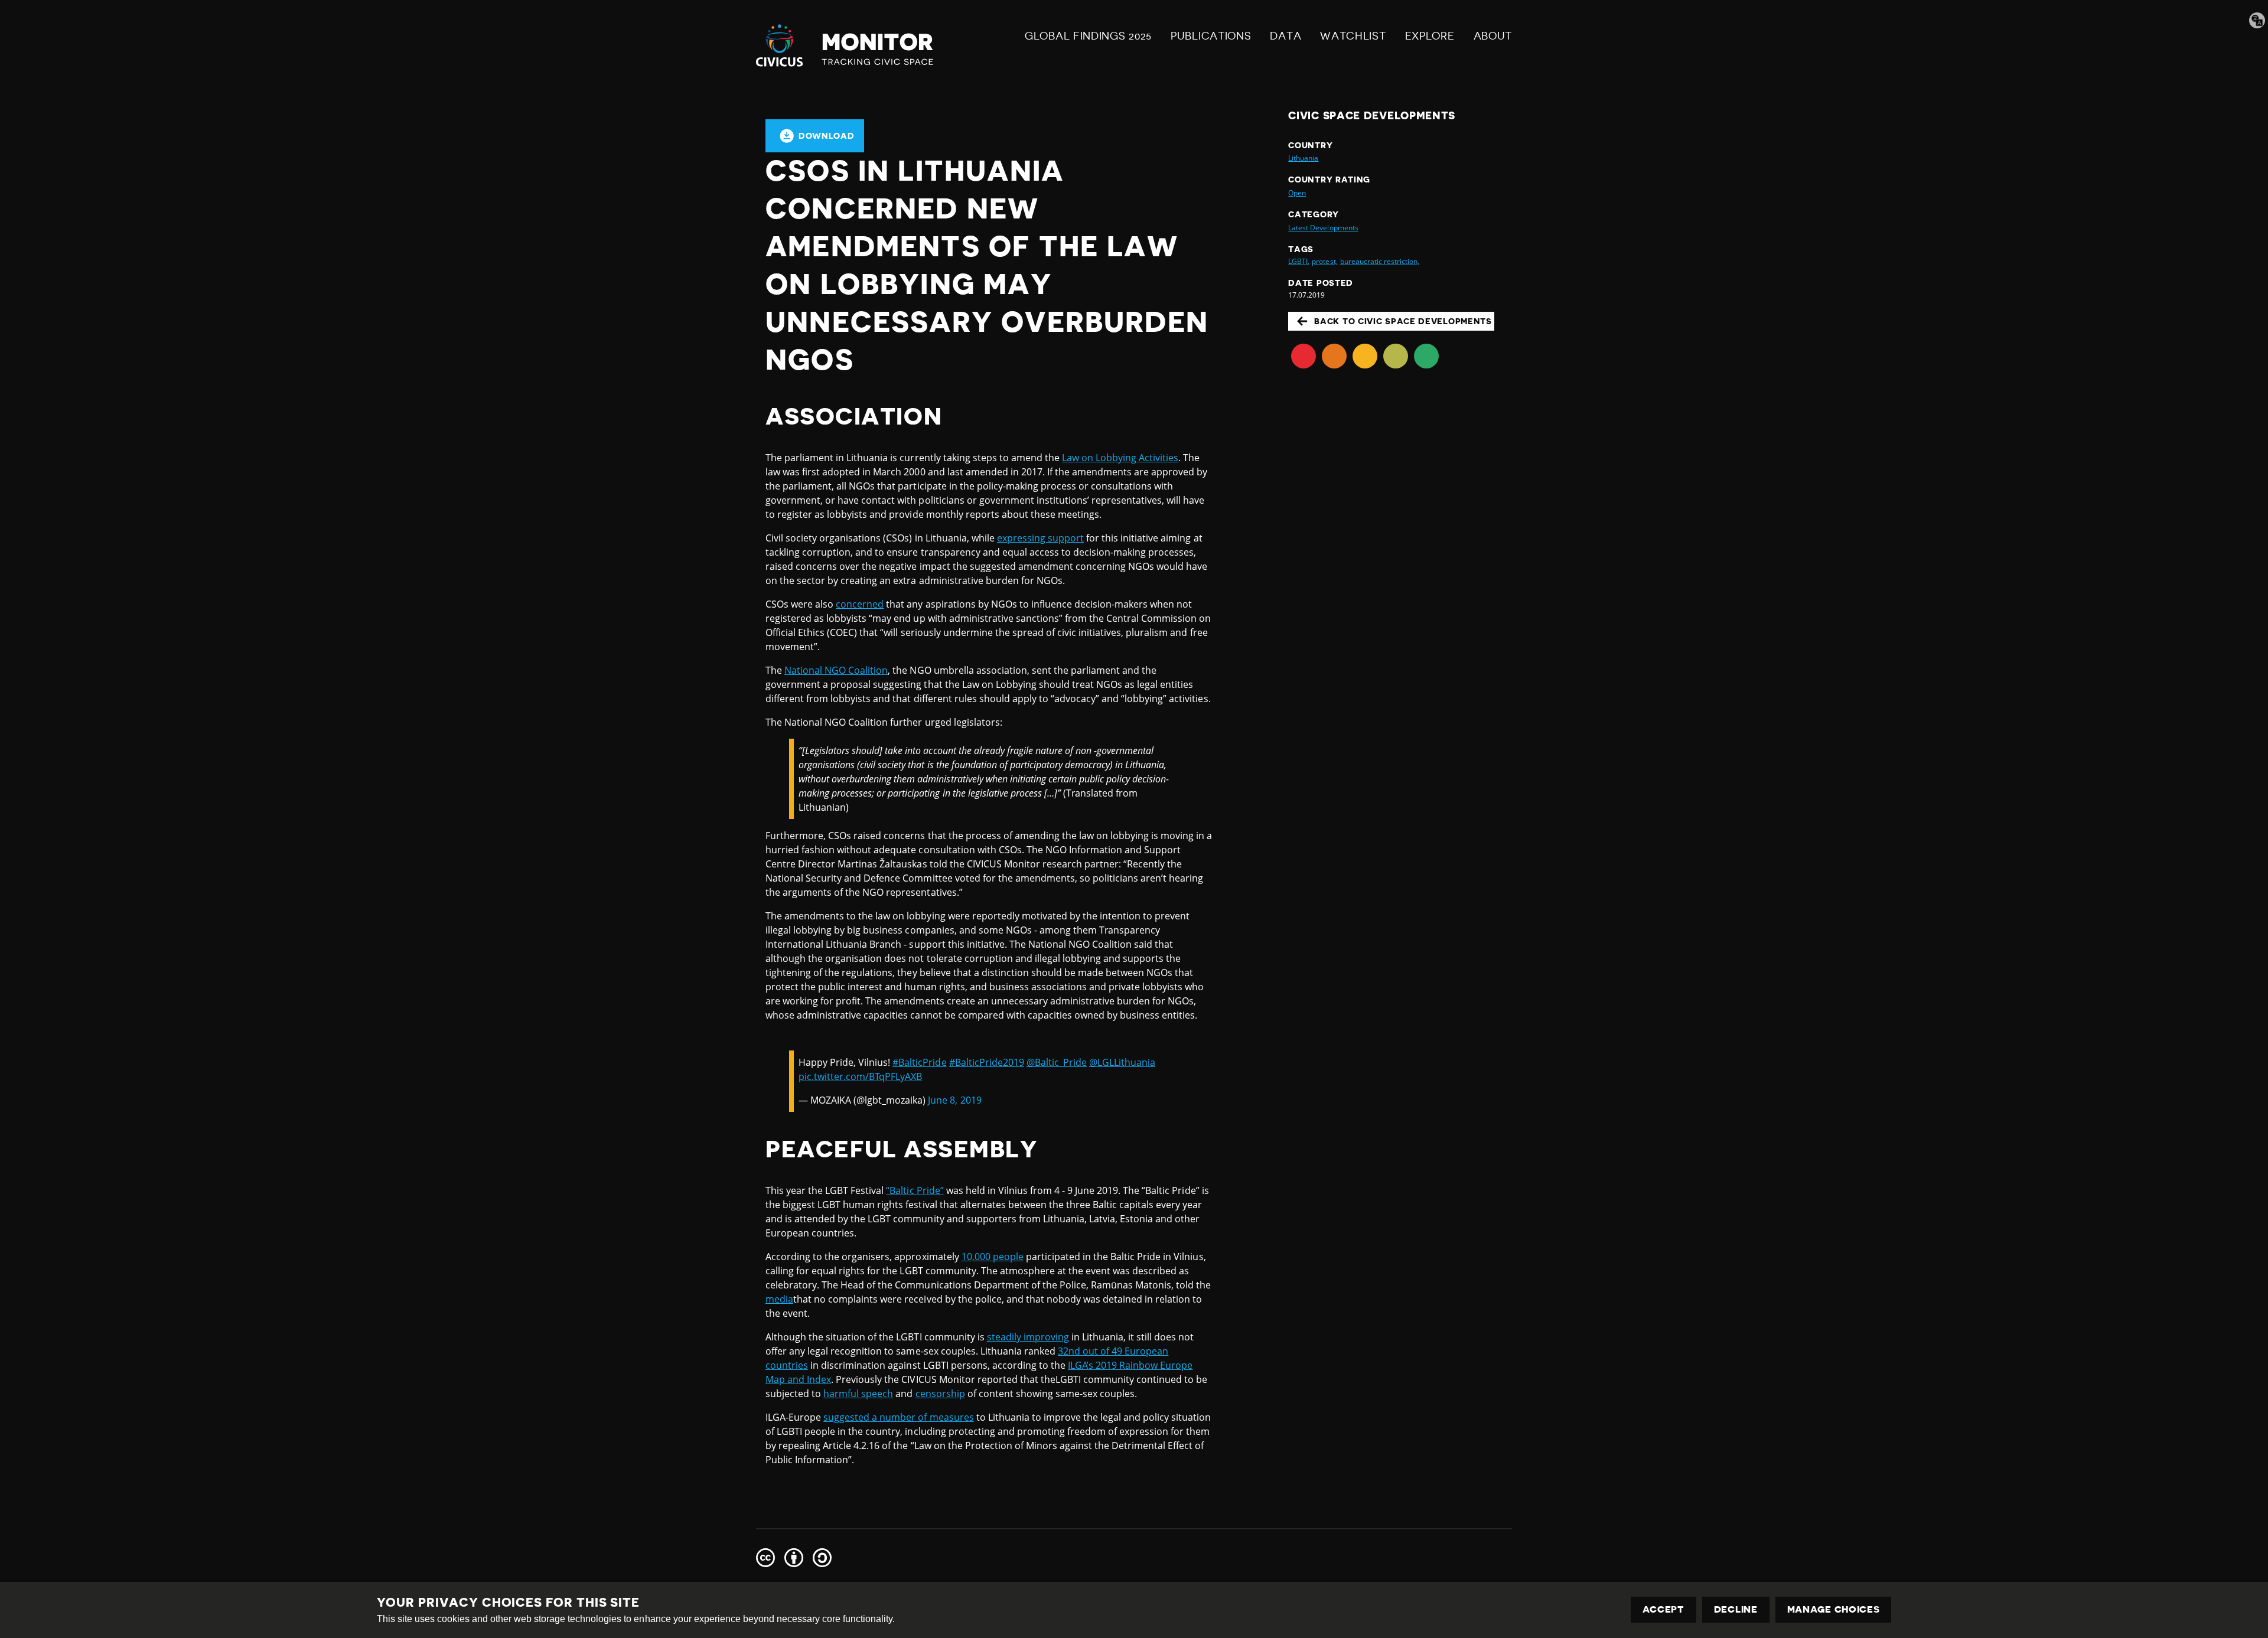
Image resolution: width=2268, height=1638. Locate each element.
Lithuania (1303, 158)
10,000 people (993, 1257)
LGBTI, (1299, 261)
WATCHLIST (1353, 36)
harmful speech (858, 1394)
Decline (1736, 1610)
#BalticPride (919, 1062)
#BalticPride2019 (987, 1062)
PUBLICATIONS (1211, 36)
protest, (1324, 261)
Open (1297, 193)
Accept (1663, 1610)
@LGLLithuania (1122, 1062)
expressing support (1040, 538)
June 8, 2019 (954, 1100)
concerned (860, 604)
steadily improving (1028, 1337)
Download (827, 136)
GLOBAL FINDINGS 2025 (1088, 36)
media (779, 1299)
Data (1285, 36)
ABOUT (1493, 36)
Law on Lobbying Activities (1120, 458)
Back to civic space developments (1403, 321)
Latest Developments (1323, 228)
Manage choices (1834, 1610)
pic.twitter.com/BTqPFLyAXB (860, 1076)
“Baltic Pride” (915, 1190)
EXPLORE (1430, 36)
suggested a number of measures (898, 1417)
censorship (940, 1394)
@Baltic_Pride (1057, 1062)
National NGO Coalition (836, 670)
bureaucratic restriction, (1380, 261)
